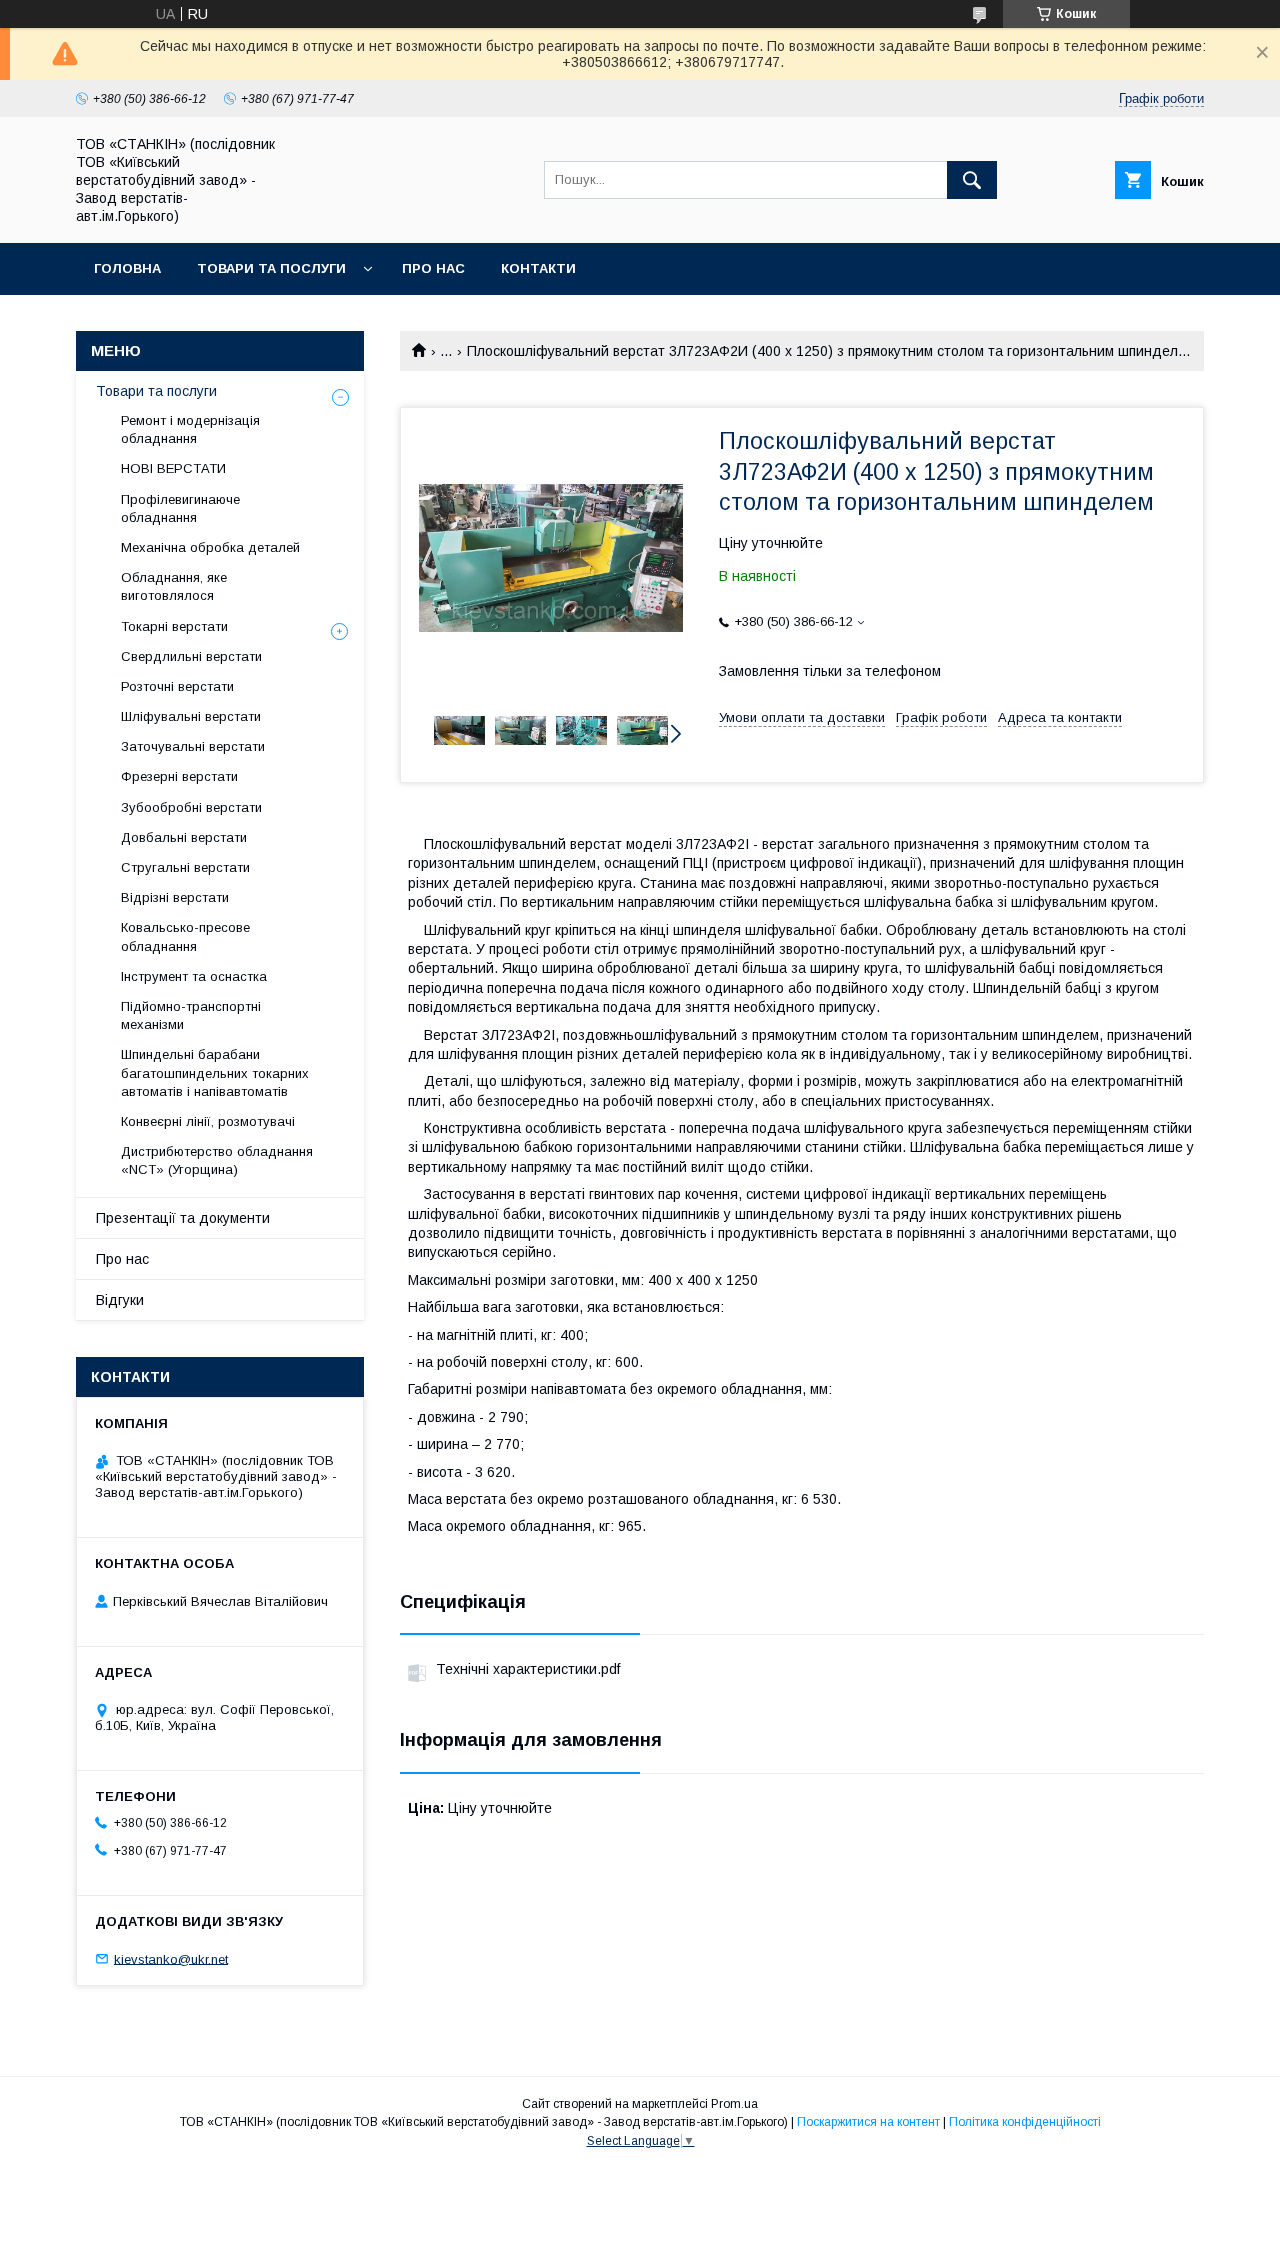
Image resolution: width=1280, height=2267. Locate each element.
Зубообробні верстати (191, 807)
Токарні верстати (174, 626)
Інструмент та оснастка (194, 976)
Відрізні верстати (175, 897)
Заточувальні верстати (193, 746)
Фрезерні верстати (179, 776)
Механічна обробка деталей (210, 547)
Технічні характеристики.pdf (528, 1669)
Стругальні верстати (185, 867)
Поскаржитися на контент (868, 2122)
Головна (127, 268)
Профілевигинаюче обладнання (180, 508)
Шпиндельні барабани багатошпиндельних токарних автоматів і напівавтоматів (215, 1072)
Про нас (433, 268)
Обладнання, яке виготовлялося (174, 586)
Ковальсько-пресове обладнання (185, 936)
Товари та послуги (271, 268)
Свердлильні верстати (191, 656)
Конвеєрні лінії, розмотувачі (208, 1121)
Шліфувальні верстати (191, 716)
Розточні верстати (177, 686)
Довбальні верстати (184, 837)
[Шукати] (972, 180)
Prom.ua (734, 2104)
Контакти (538, 268)
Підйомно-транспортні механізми (191, 1015)
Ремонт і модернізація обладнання (190, 429)
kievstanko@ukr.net (171, 1958)
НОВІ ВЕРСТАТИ (173, 468)
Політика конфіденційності (1025, 2122)
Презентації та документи (183, 1218)
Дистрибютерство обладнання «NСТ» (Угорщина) (217, 1160)
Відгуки (120, 1300)
